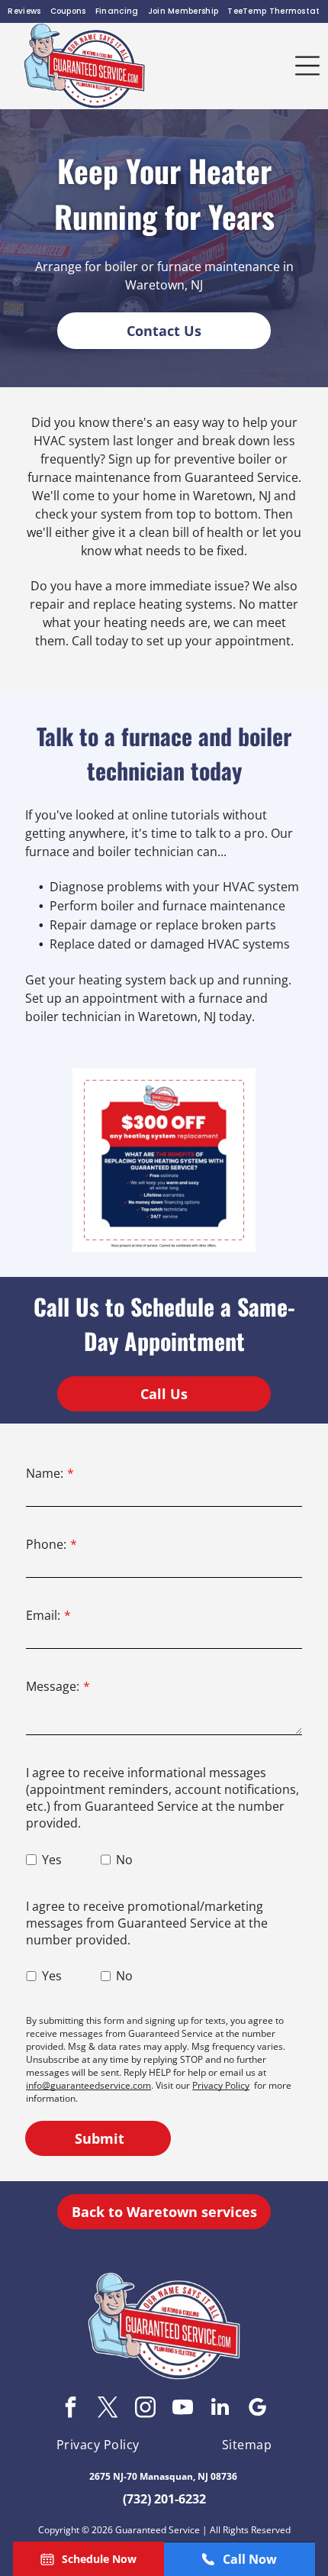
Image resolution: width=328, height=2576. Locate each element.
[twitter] (108, 2409)
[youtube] (183, 2409)
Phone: (46, 1544)
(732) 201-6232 (164, 2499)
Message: (53, 1686)
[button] (307, 66)
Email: (43, 1615)
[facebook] (71, 2409)
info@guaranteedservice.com (88, 2085)
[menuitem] (24, 11)
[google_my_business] (258, 2409)
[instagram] (146, 2409)
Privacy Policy (221, 2085)
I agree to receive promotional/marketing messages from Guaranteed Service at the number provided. (147, 1923)
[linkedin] (220, 2409)
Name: (45, 1473)
